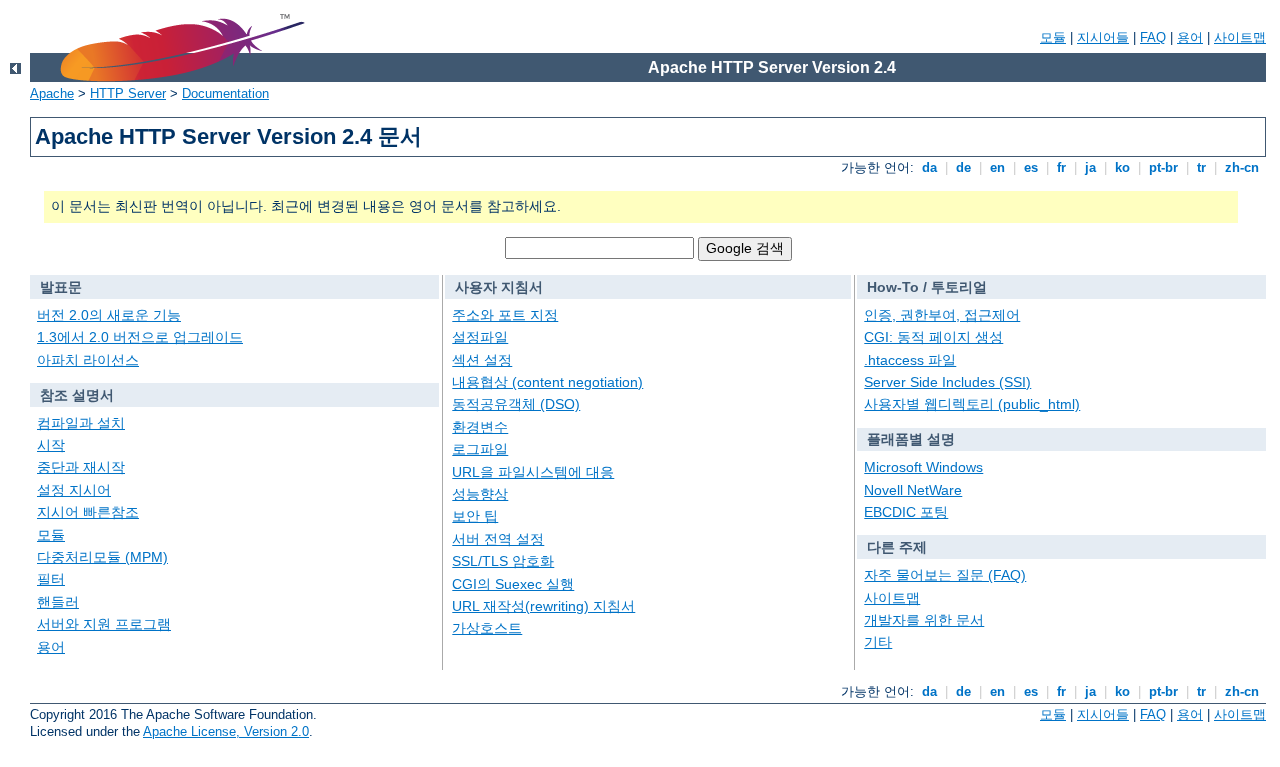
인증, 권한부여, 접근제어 (942, 315)
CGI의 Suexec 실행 (513, 584)
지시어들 (1103, 37)
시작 (51, 445)
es (1031, 167)
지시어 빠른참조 (88, 512)
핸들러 (58, 602)
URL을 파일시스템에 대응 (533, 472)
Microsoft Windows (923, 467)
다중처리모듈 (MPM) (102, 557)
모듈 (1053, 37)
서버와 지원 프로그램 (104, 624)
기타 (878, 642)
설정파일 (480, 337)
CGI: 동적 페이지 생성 (933, 337)
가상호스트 (487, 628)
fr (1061, 167)
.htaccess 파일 (910, 360)
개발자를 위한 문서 (924, 620)
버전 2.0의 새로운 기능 (109, 315)
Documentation (225, 93)
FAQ (1153, 37)
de (963, 167)
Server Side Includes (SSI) (947, 382)
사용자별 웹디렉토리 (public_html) (972, 404)
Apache (52, 93)
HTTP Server (128, 93)
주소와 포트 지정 (505, 315)
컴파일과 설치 (81, 423)
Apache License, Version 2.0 (226, 731)
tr (1201, 167)
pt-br (1163, 167)
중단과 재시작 (81, 467)
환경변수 (480, 427)
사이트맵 (1240, 37)
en (997, 167)
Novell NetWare (913, 490)
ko (1122, 167)
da (929, 167)
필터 (51, 579)
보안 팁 (475, 516)
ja (1090, 167)
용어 (1190, 37)
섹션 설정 (482, 360)
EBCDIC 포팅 (906, 512)
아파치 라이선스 (88, 360)
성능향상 (480, 494)
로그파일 (480, 449)
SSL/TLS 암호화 (503, 561)
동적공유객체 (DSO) (516, 404)
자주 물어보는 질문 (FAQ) (945, 575)
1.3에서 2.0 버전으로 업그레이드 (140, 337)
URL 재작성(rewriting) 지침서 (543, 606)
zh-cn (1242, 167)
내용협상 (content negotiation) (547, 382)
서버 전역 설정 (498, 539)
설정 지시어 (74, 490)
